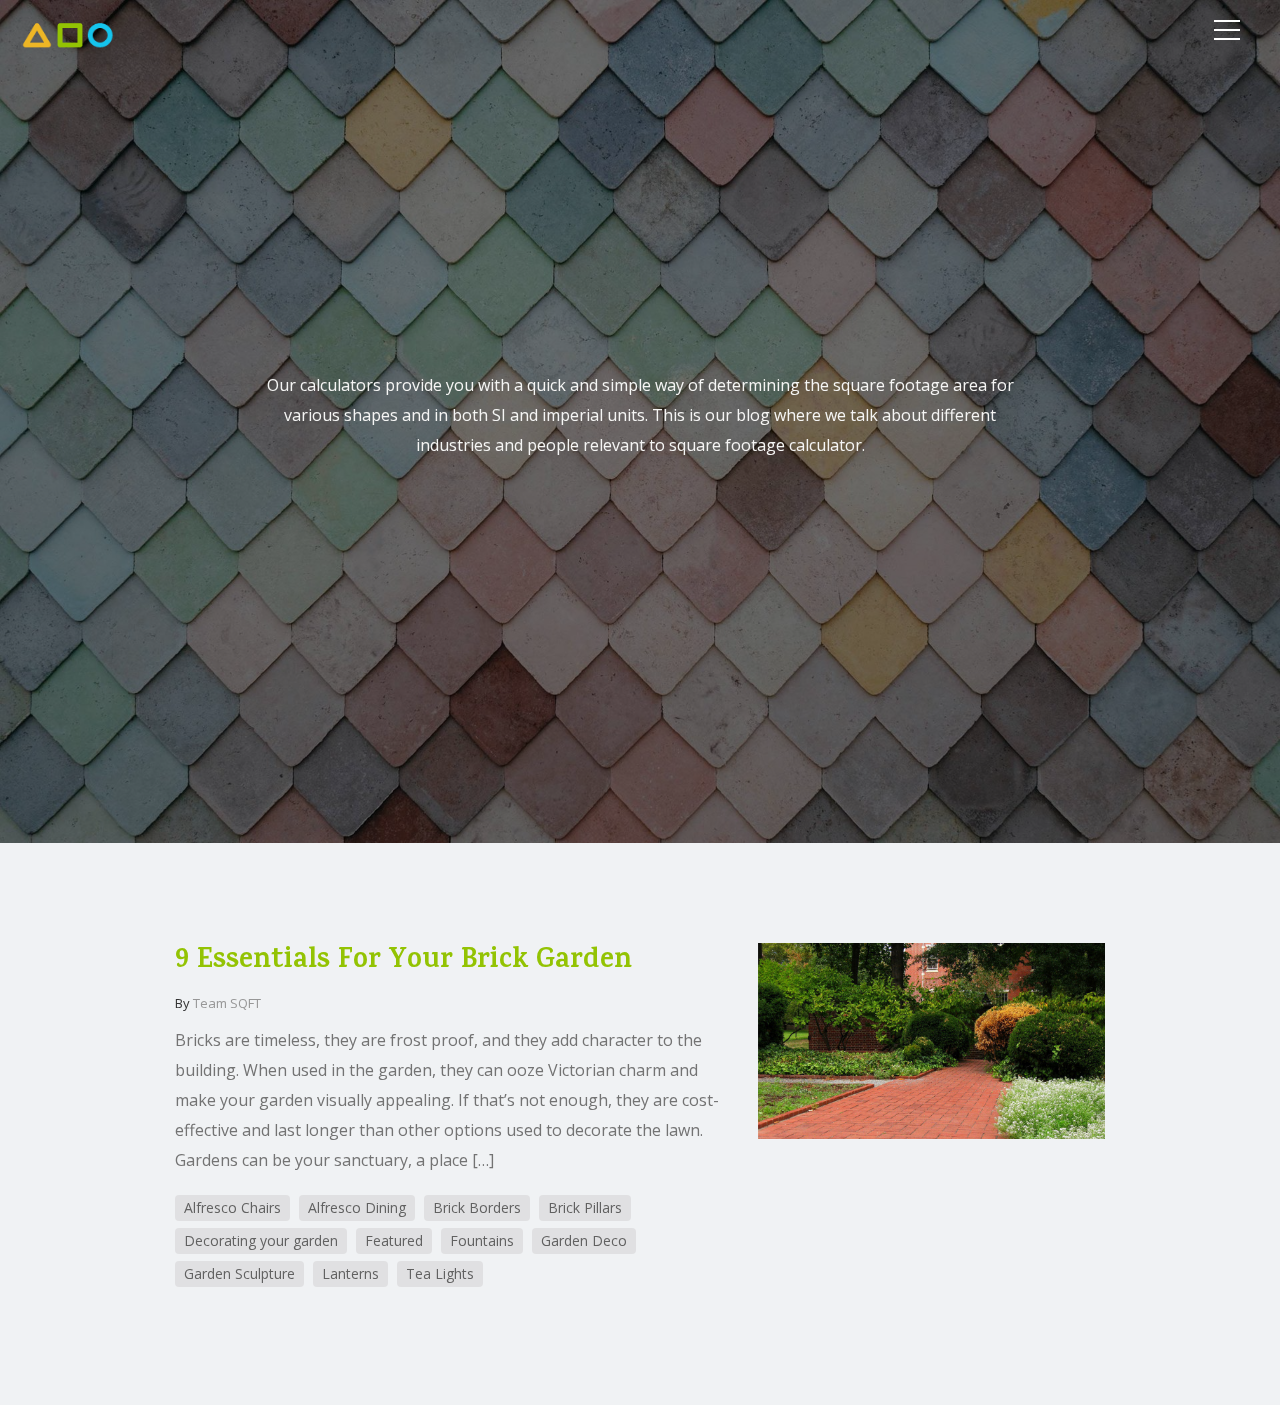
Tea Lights (440, 1273)
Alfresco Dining (357, 1207)
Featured (394, 1240)
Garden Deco (584, 1240)
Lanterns (350, 1273)
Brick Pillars (585, 1207)
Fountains (482, 1240)
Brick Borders (477, 1207)
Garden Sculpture (239, 1273)
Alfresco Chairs (232, 1207)
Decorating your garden (261, 1240)
